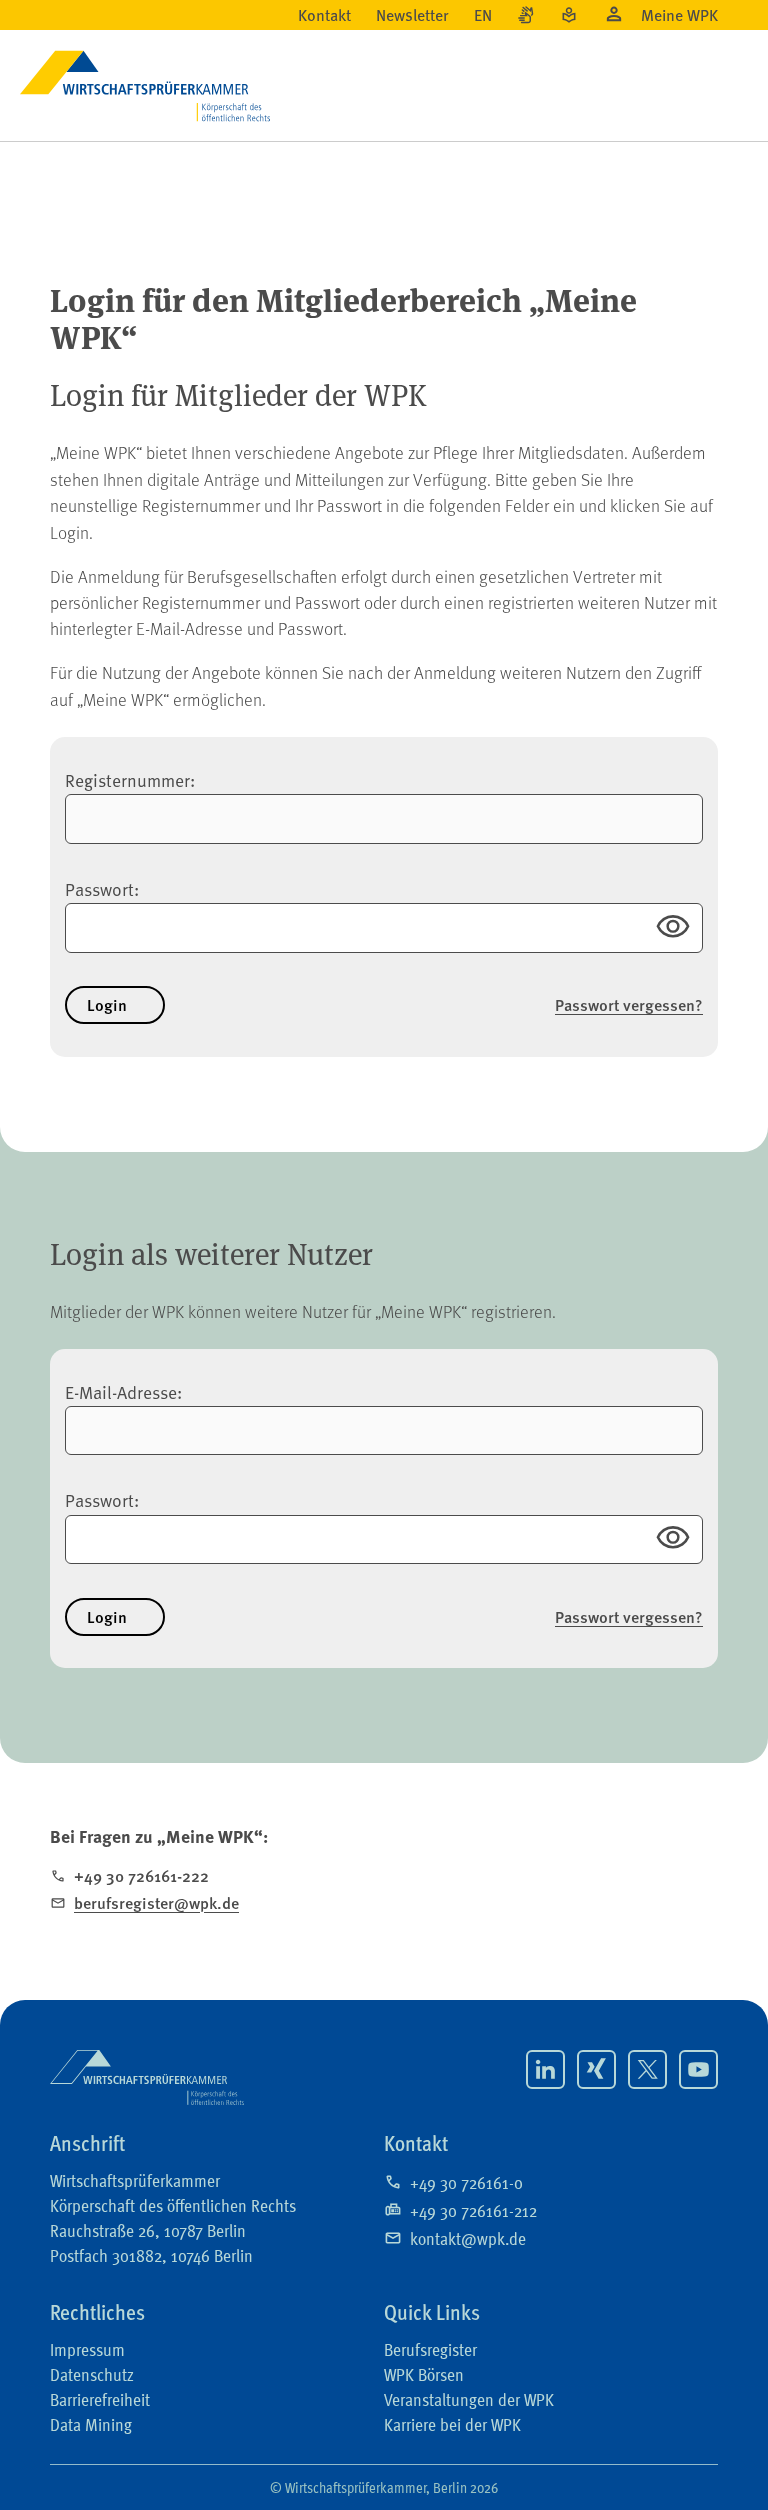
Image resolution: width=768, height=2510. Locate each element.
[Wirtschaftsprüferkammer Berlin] (147, 2077)
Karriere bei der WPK (452, 2423)
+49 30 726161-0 (466, 2181)
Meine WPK (679, 14)
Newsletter (412, 15)
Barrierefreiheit (100, 2398)
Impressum (87, 2348)
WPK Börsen (424, 2373)
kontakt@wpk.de (468, 2237)
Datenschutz (92, 2373)
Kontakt (324, 15)
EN (483, 15)
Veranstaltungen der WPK (469, 2398)
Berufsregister (430, 2348)
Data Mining (91, 2423)
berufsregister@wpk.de (156, 1903)
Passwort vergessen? (629, 1005)
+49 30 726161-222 (141, 1876)
